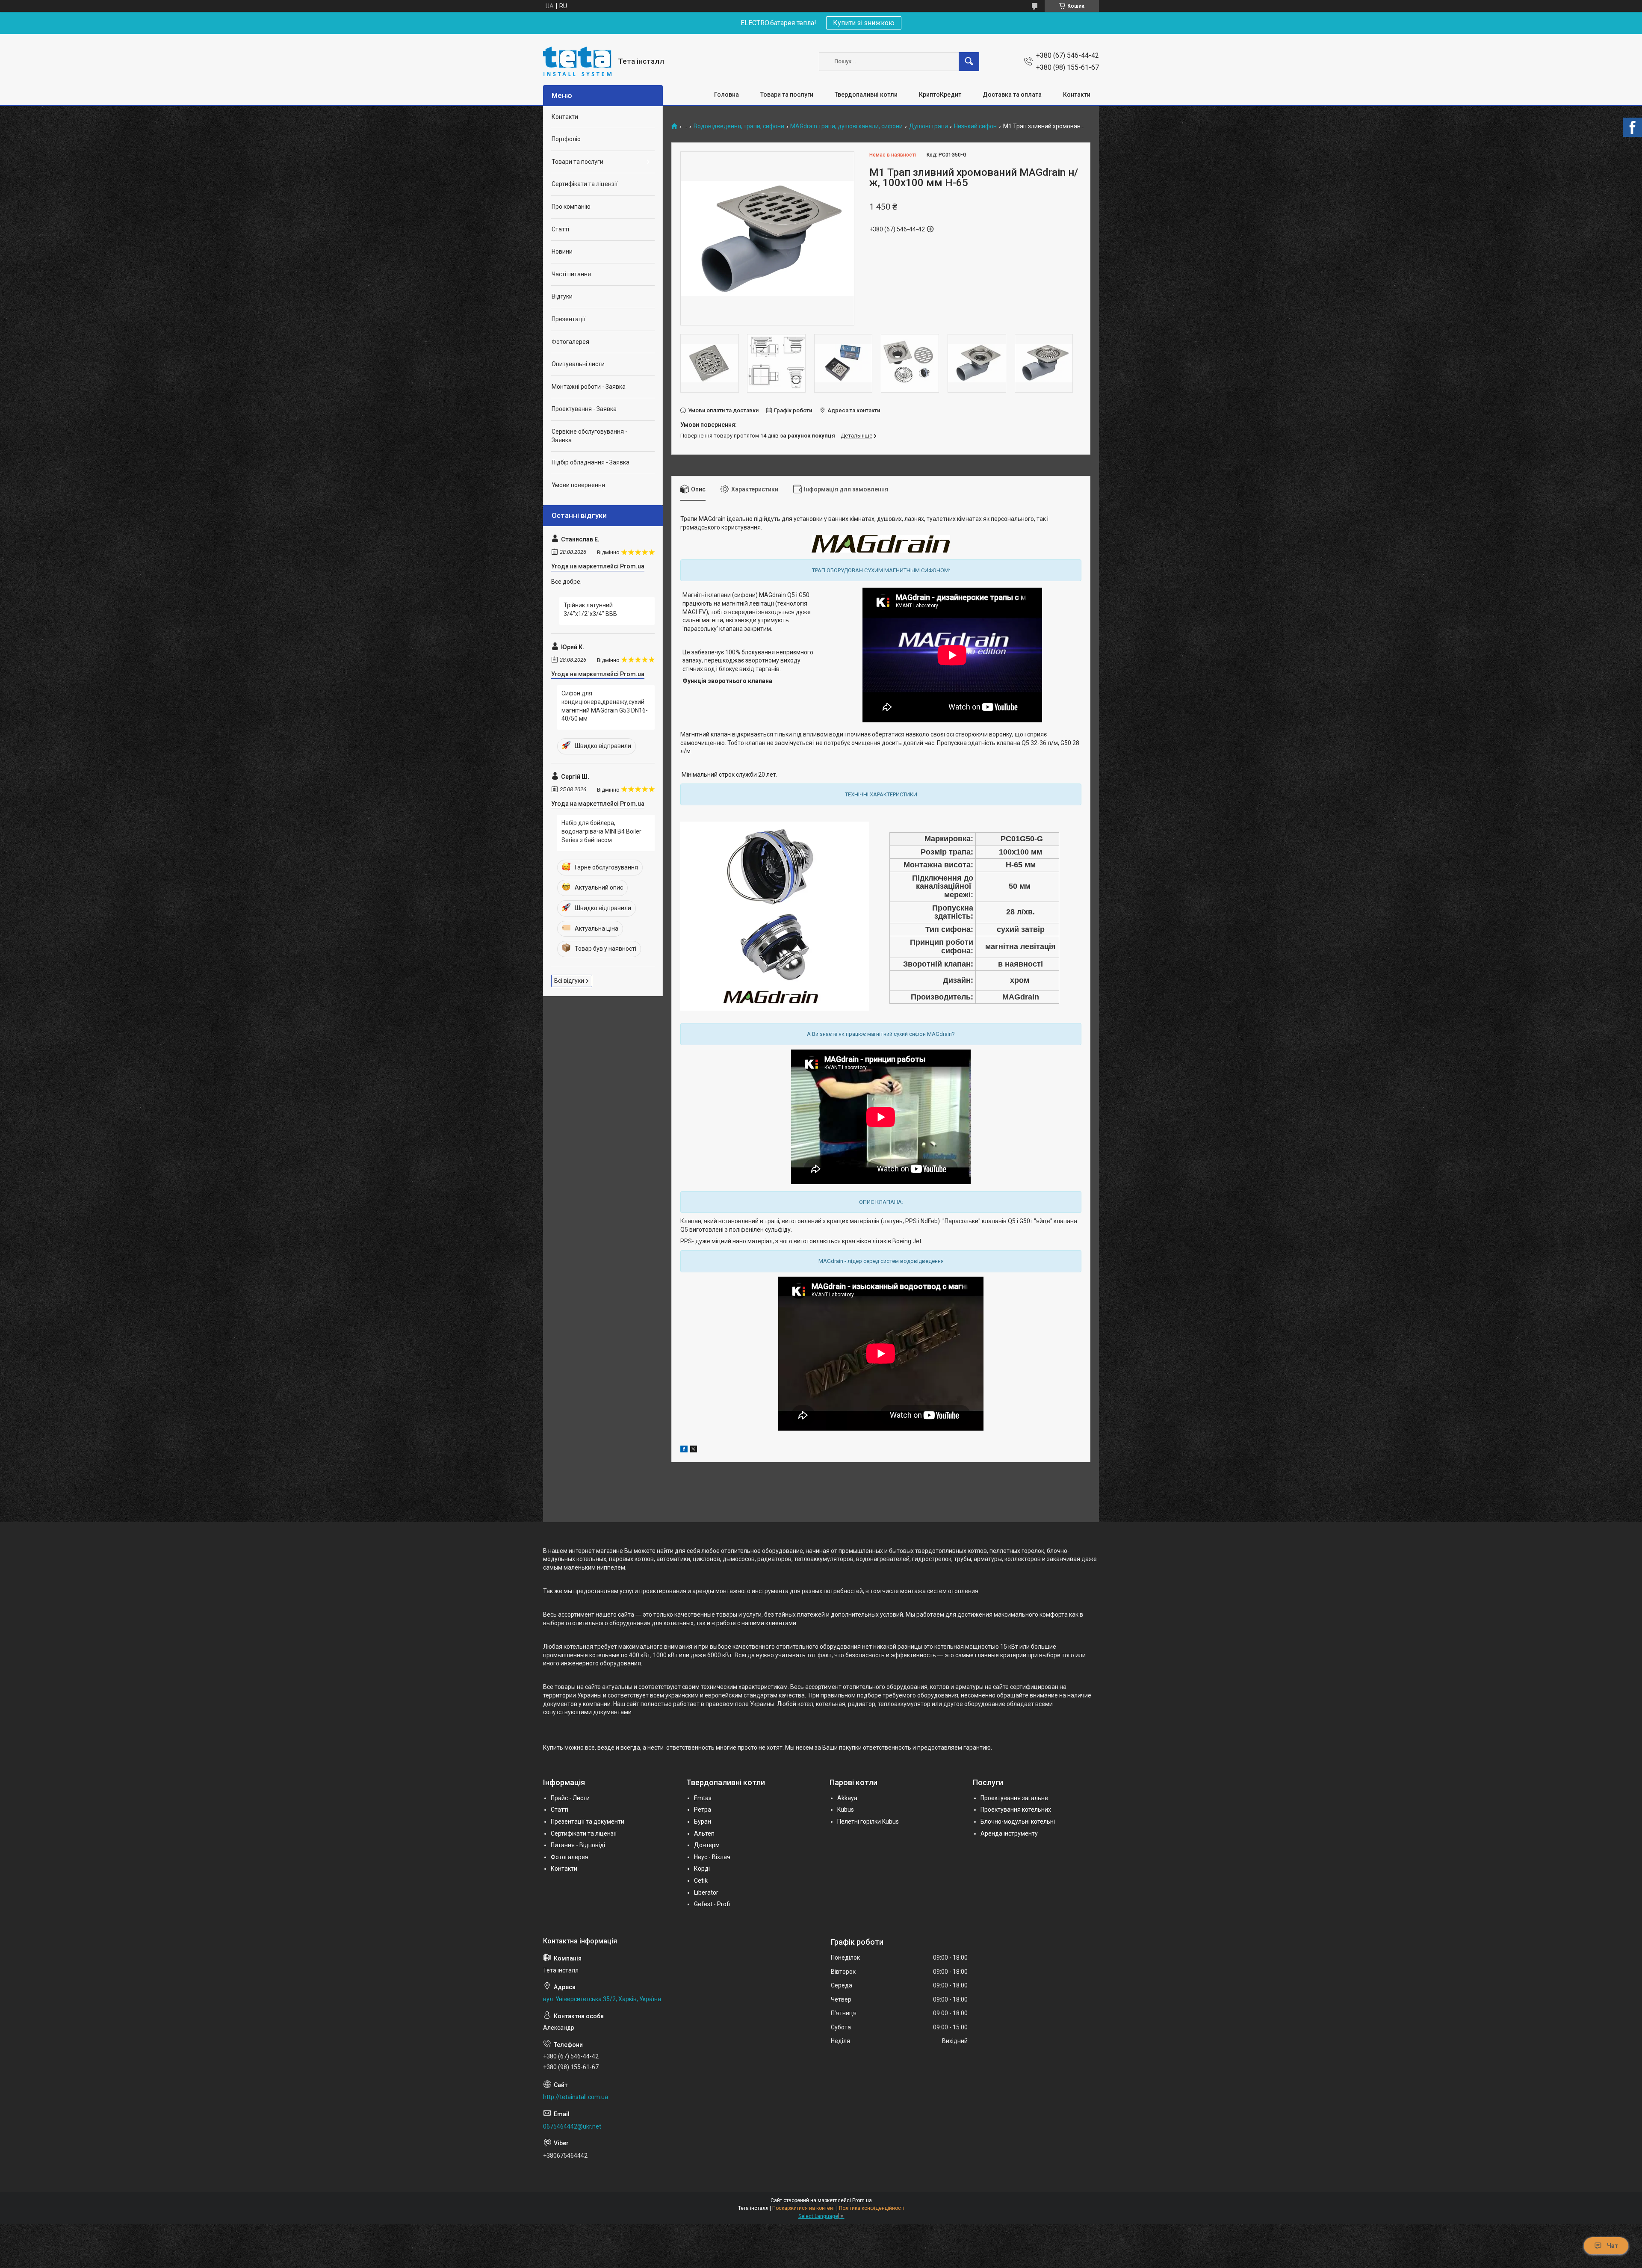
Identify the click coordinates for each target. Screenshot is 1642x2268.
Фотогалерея (570, 342)
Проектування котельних (1016, 1810)
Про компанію (571, 207)
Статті (560, 229)
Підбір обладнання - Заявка (591, 462)
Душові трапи (929, 126)
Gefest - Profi (712, 1904)
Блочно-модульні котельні (1018, 1821)
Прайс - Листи (570, 1798)
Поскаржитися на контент (804, 2208)
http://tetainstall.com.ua (576, 2097)
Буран (703, 1821)
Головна (726, 95)
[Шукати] (969, 62)
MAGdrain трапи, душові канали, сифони (846, 126)
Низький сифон (975, 126)
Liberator (706, 1892)
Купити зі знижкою (864, 23)
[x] (694, 1450)
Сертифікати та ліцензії (585, 184)
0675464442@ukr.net (572, 2126)
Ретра (703, 1810)
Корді (702, 1869)
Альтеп (704, 1833)
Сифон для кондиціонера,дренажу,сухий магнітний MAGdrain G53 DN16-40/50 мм (605, 706)
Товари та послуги (787, 95)
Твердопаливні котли (866, 95)
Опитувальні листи (578, 364)
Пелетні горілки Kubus (868, 1821)
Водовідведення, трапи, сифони (739, 126)
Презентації (568, 319)
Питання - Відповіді (578, 1845)
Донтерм (707, 1845)
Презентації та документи (588, 1821)
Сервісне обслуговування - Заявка (589, 436)
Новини (562, 251)
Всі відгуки (569, 981)
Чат (1612, 2246)
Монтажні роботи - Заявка (589, 387)
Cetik (701, 1881)
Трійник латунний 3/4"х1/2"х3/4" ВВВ (590, 609)
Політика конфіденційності (872, 2208)
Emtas (703, 1798)
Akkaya (847, 1798)
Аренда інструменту (1009, 1833)
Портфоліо (566, 139)
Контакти (1077, 95)
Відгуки (562, 296)
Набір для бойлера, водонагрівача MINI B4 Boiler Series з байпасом (601, 831)
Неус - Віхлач (712, 1857)
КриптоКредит (940, 95)
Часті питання (571, 274)
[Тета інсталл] (577, 61)
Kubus (846, 1810)
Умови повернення (578, 485)
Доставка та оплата (1012, 95)
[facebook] (684, 1450)
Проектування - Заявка (584, 409)
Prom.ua (862, 2200)
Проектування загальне (1014, 1798)
